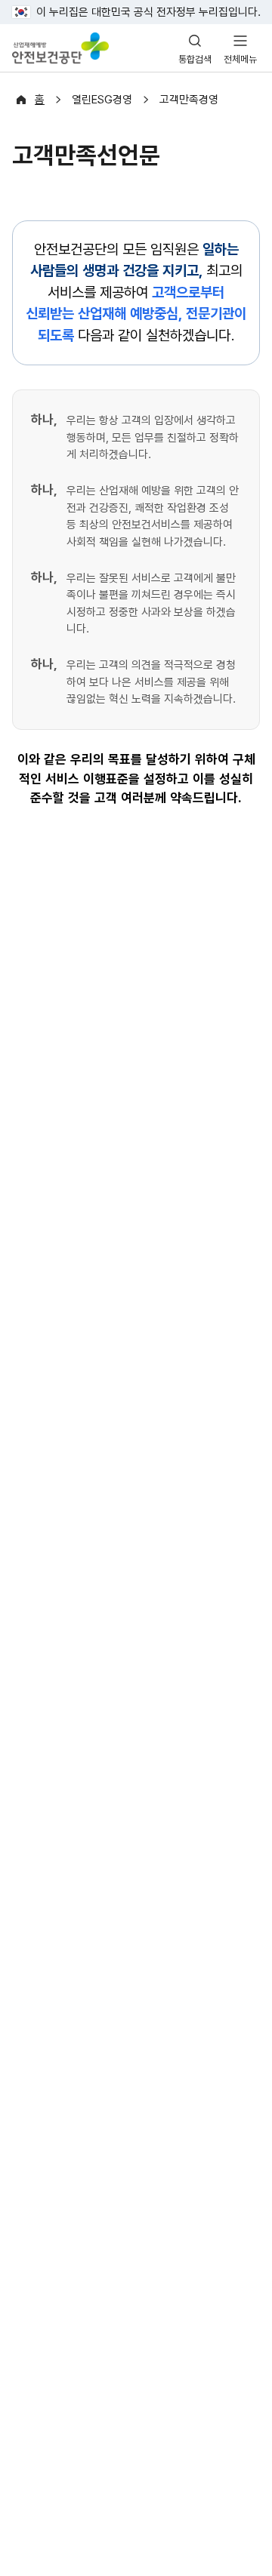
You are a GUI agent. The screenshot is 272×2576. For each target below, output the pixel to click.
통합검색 (195, 59)
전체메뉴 (240, 59)
